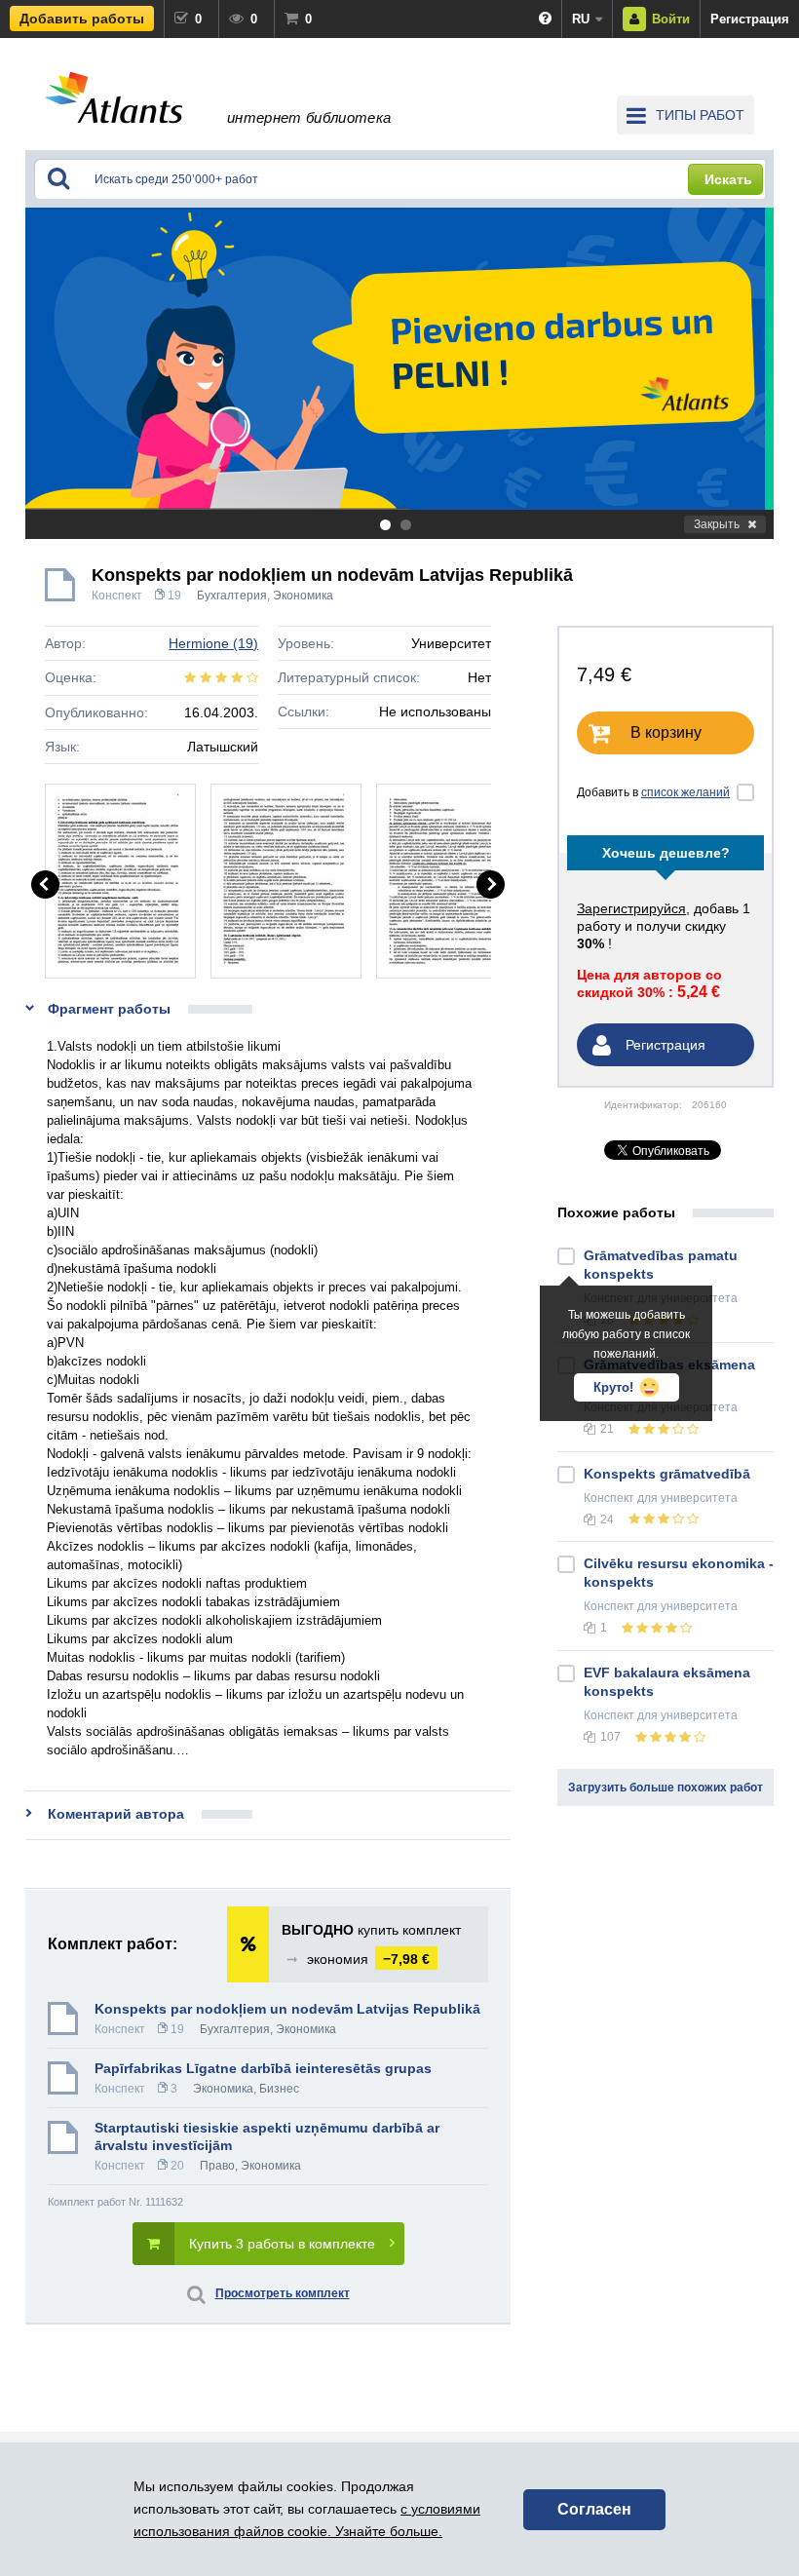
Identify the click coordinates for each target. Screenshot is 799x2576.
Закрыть (717, 524)
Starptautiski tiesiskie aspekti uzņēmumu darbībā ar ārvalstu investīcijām (267, 2136)
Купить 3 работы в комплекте (282, 2244)
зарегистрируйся (631, 908)
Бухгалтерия (232, 596)
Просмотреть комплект (283, 2293)
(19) (213, 643)
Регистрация (750, 19)
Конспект (117, 596)
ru (581, 19)
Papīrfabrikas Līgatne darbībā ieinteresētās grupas (263, 2068)
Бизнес (279, 2089)
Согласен (594, 2509)
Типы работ (700, 115)
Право (217, 2166)
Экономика (303, 596)
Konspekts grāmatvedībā (667, 1474)
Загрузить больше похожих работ (666, 1788)
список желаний (685, 792)
